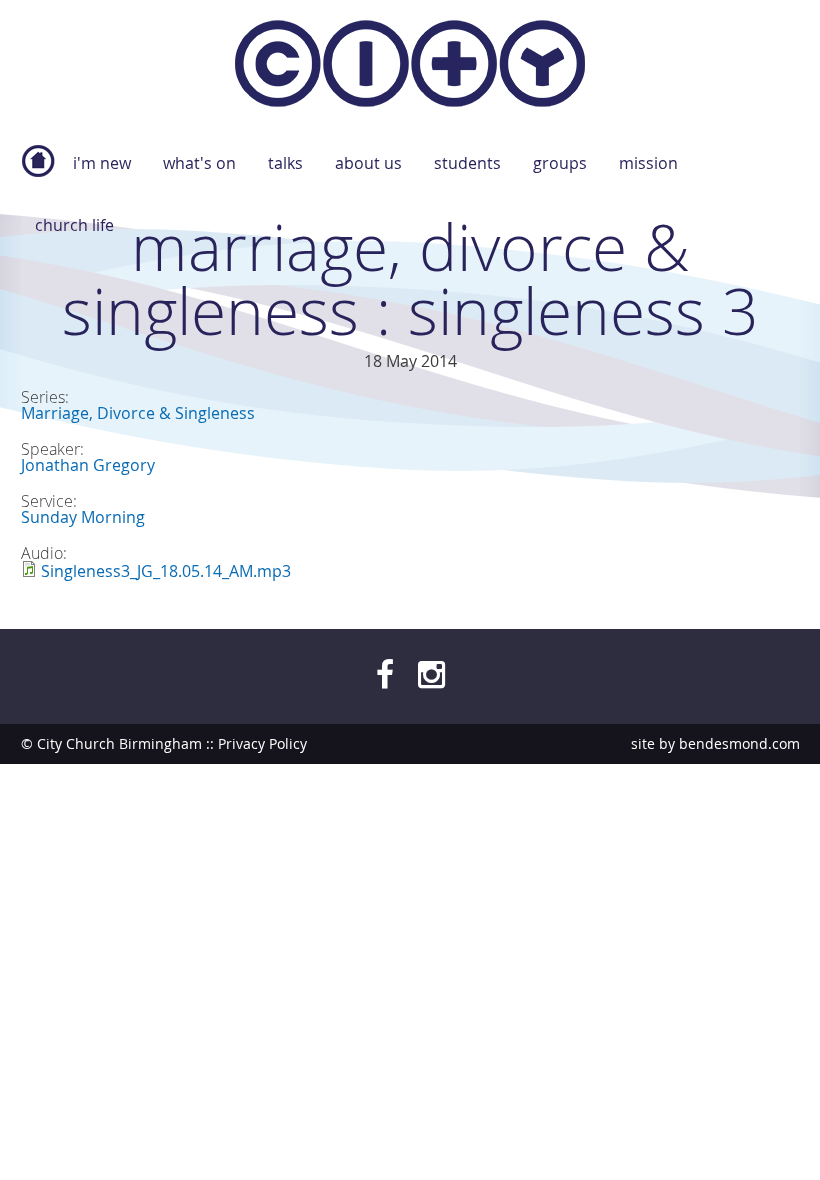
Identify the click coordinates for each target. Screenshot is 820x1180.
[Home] (410, 67)
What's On (199, 163)
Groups (560, 163)
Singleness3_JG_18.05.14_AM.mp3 (166, 571)
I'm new (102, 163)
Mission (648, 163)
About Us (368, 163)
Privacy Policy (262, 743)
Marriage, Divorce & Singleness (138, 413)
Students (467, 163)
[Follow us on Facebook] (385, 673)
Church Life (74, 225)
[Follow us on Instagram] (431, 673)
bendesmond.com (739, 743)
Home (38, 171)
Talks (285, 163)
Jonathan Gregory (88, 465)
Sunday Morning (83, 517)
